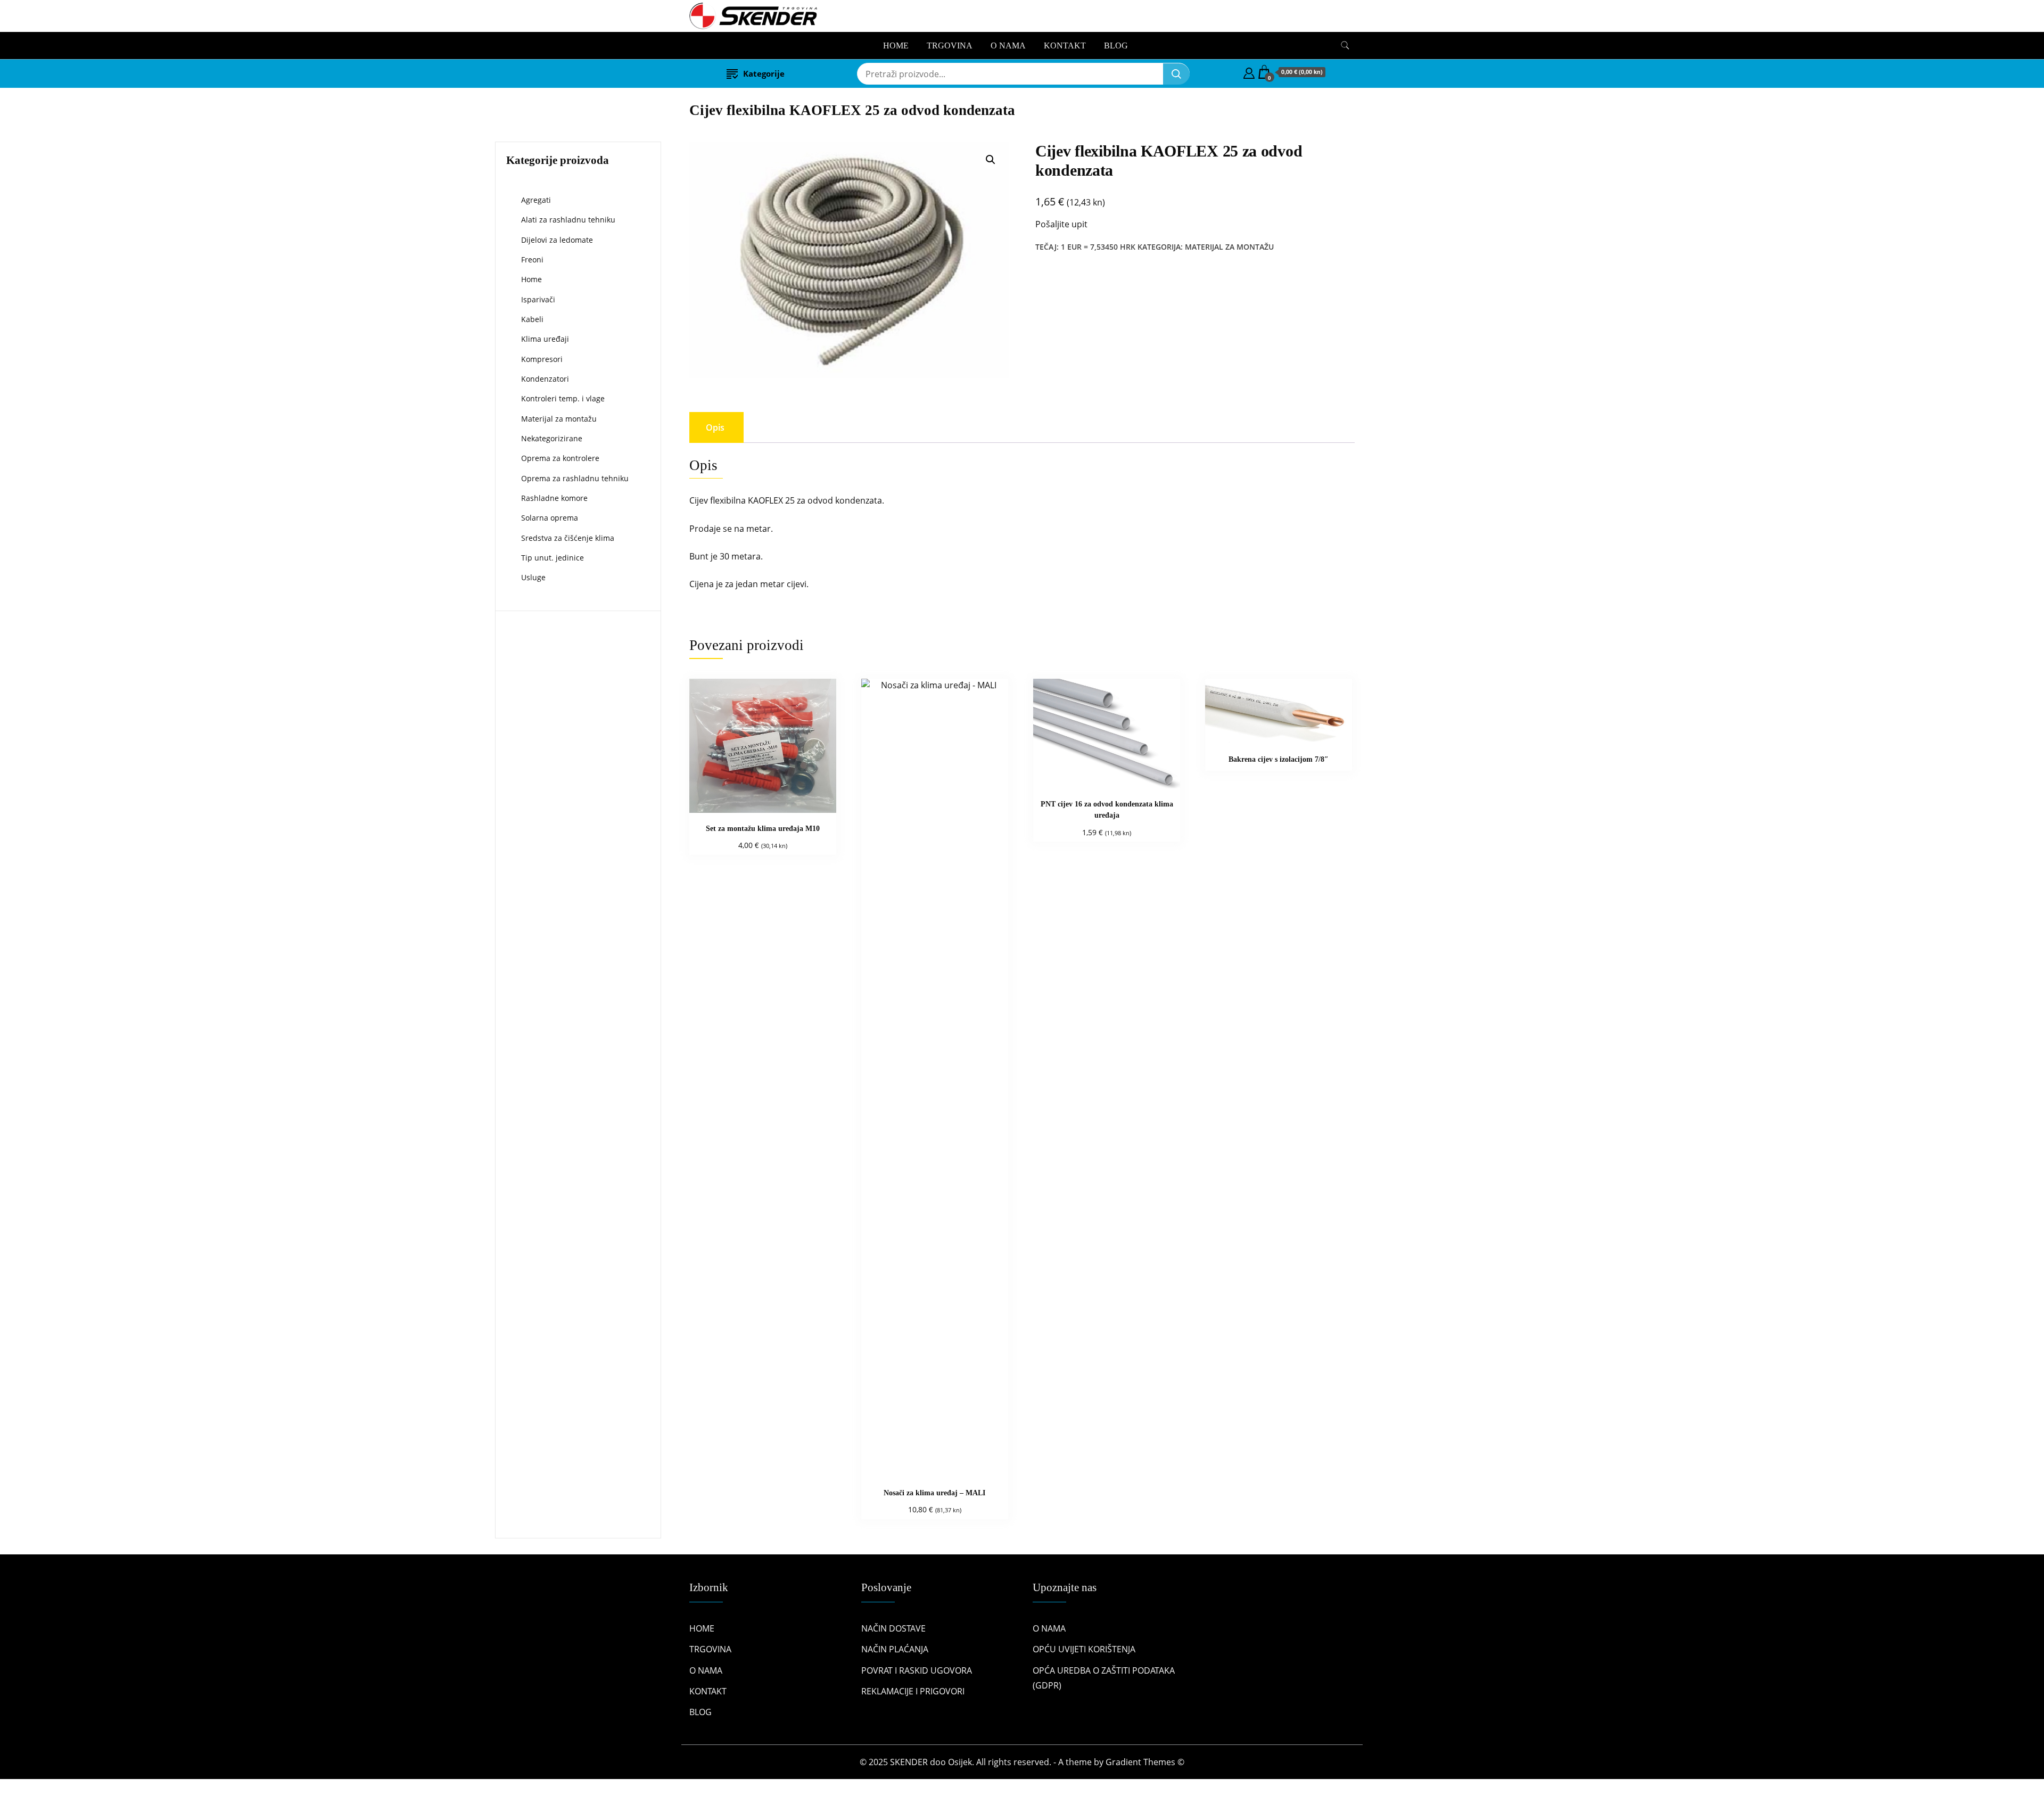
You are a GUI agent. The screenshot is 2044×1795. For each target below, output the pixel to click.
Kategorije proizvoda (558, 160)
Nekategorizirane (552, 438)
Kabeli (532, 319)
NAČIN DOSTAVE (893, 1628)
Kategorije (764, 73)
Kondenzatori (545, 379)
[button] (991, 160)
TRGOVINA (950, 46)
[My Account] (1249, 72)
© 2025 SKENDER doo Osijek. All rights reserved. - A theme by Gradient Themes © (1022, 1762)
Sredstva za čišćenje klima (568, 538)
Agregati (536, 200)
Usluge (533, 577)
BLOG (1116, 46)
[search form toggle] (1345, 46)
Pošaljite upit (1061, 224)
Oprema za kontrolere (560, 458)
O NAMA (1008, 46)
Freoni (532, 260)
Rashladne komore (554, 498)
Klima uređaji (545, 339)
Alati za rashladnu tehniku (568, 220)
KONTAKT (1065, 46)
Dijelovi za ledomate (557, 240)
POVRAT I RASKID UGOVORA (917, 1670)
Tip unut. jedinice (553, 558)
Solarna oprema (550, 518)
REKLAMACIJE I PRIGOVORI (913, 1691)
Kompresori (542, 359)
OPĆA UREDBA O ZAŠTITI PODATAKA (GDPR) (1104, 1678)
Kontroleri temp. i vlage (563, 398)
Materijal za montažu (1229, 247)
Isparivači (538, 299)
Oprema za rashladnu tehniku (575, 478)
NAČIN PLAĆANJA (895, 1649)
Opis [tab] (715, 427)
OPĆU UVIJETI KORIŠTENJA (1084, 1649)
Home (531, 279)
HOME (896, 46)
